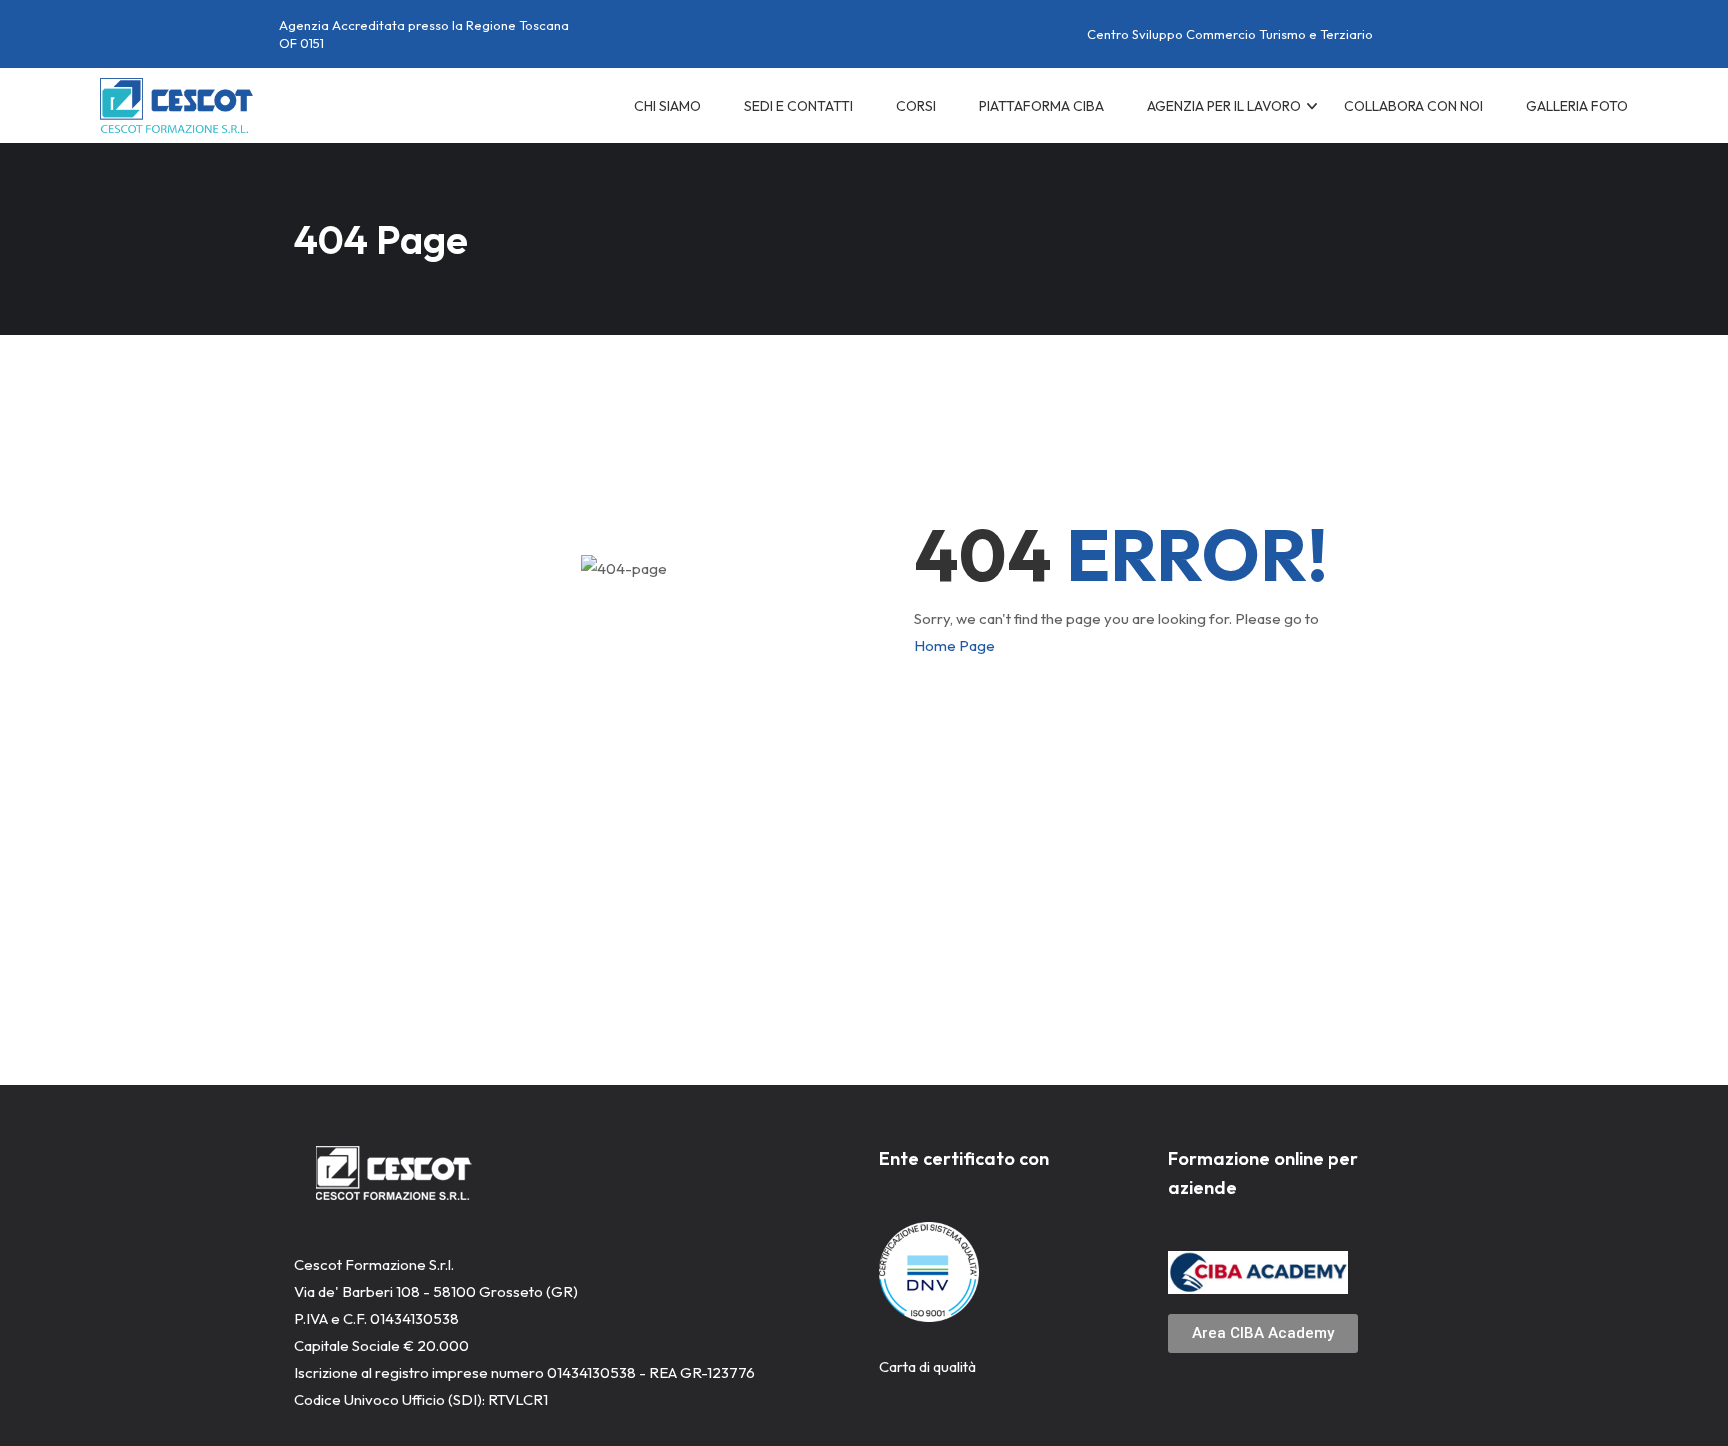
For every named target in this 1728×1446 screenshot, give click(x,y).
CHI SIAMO (667, 106)
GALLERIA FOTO (1577, 106)
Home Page (954, 645)
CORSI (916, 106)
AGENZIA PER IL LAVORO (1224, 106)
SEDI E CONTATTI (798, 106)
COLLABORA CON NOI (1413, 106)
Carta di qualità (927, 1366)
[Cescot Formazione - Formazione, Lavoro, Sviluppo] (176, 105)
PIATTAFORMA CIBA (1041, 106)
